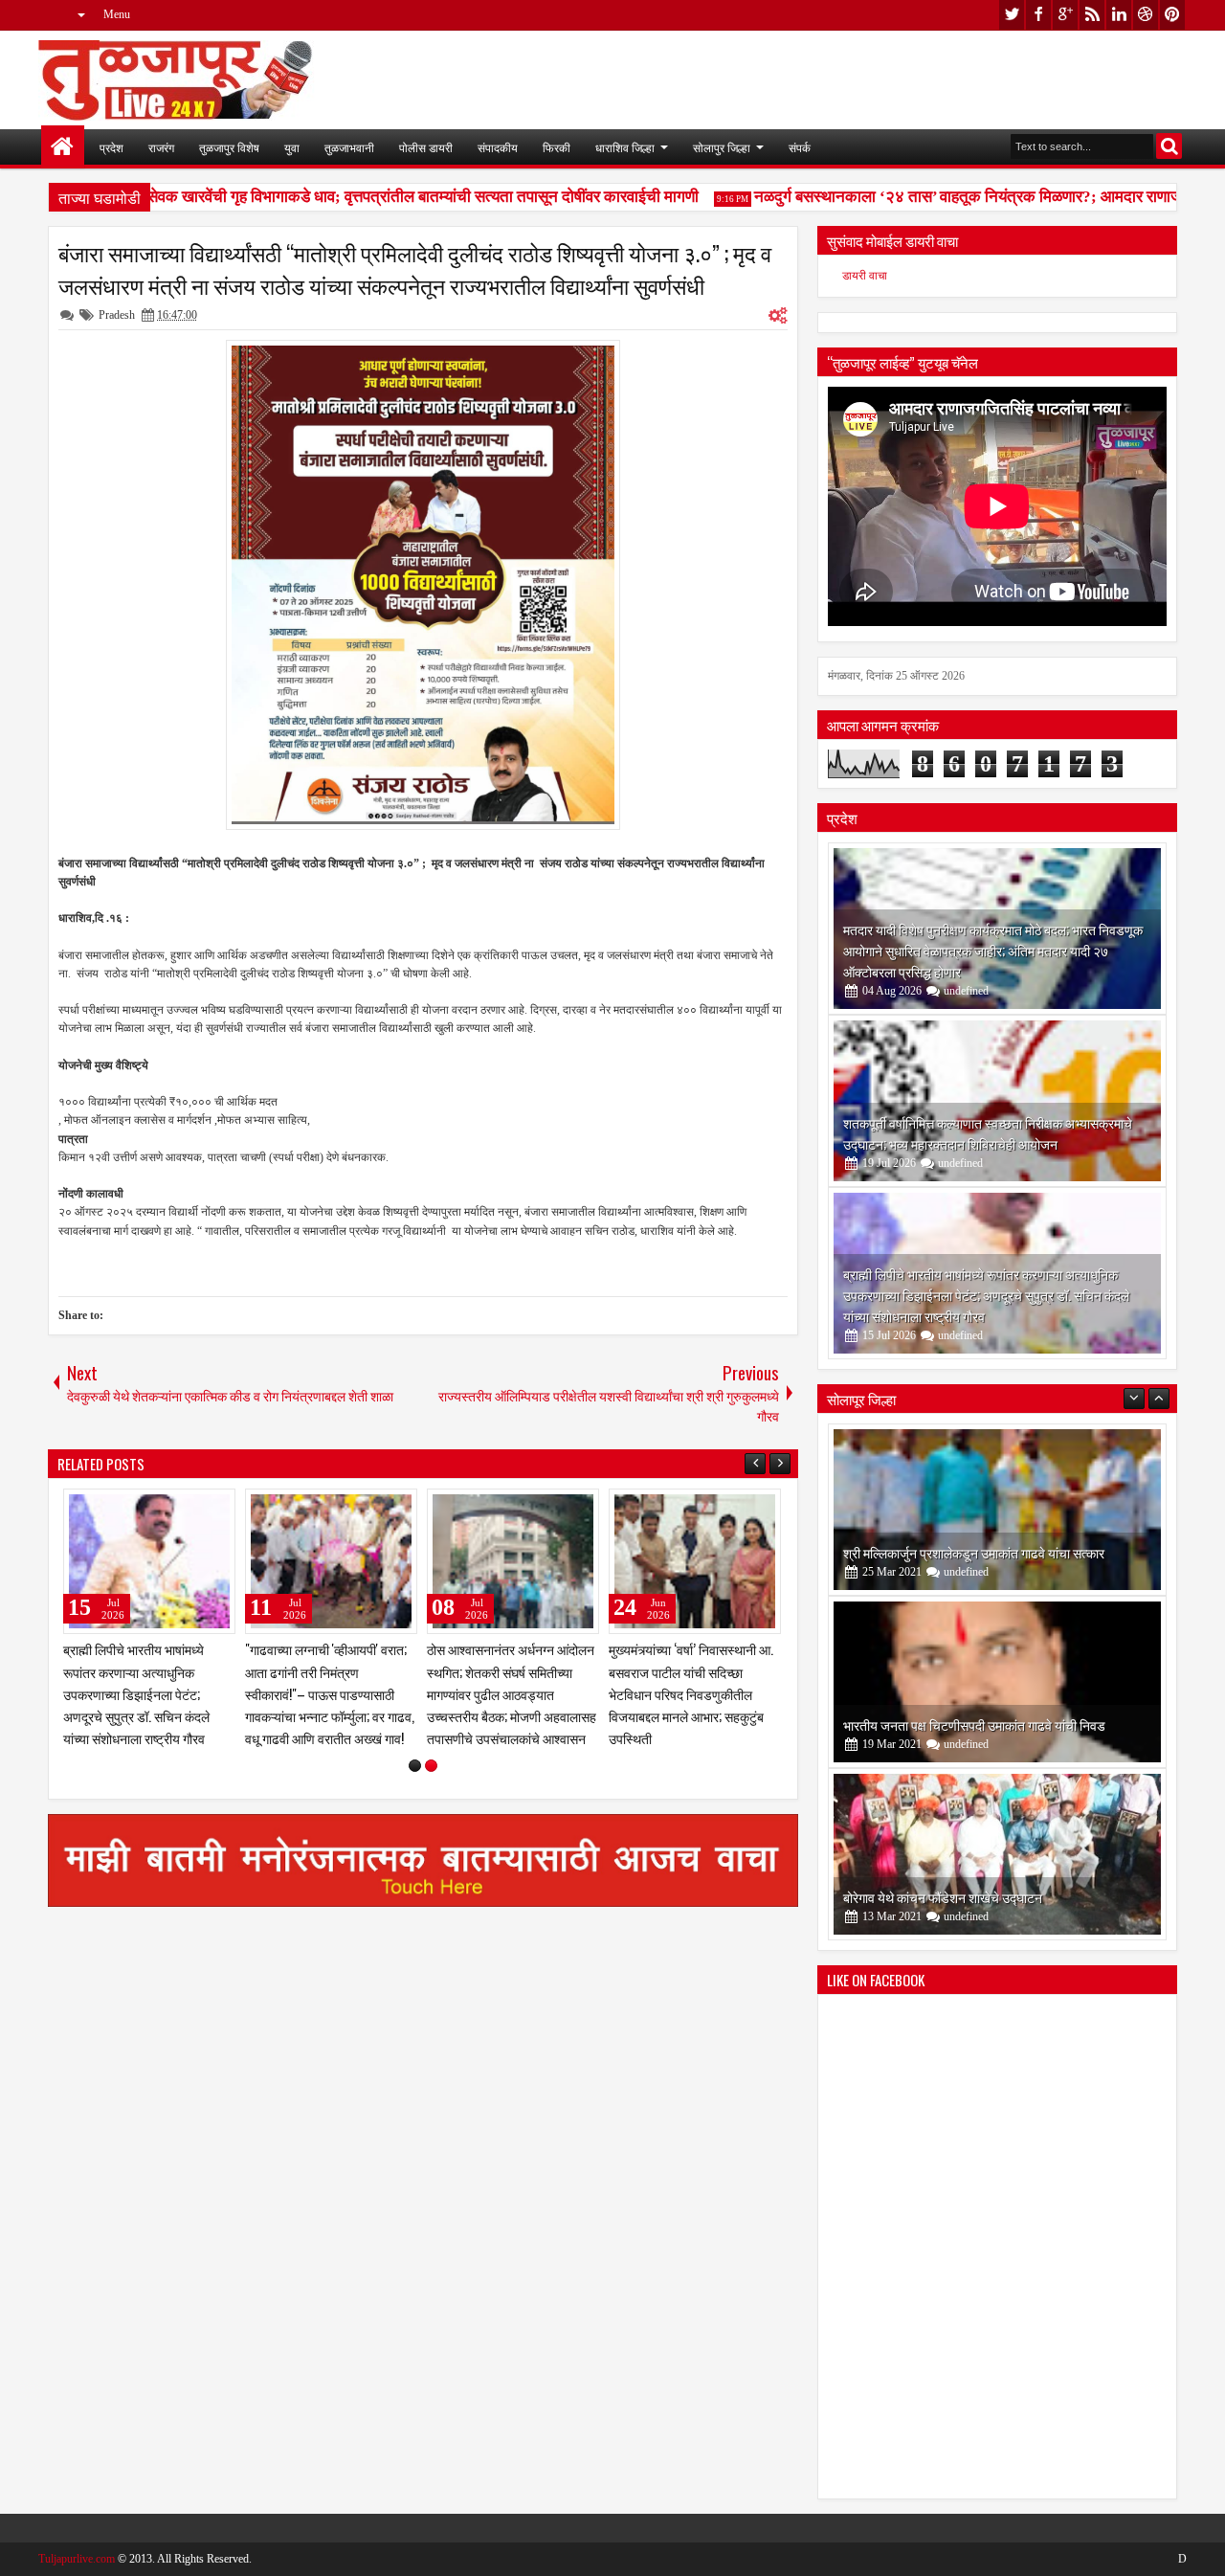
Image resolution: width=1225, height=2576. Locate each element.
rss (1092, 15)
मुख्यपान (63, 147)
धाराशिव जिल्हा (625, 147)
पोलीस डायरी (426, 147)
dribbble (1146, 15)
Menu (117, 14)
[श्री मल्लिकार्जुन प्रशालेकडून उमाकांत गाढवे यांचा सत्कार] (997, 1510)
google (1065, 15)
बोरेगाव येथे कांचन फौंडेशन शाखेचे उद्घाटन (943, 1897)
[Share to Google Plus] (214, 1508)
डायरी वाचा (865, 276)
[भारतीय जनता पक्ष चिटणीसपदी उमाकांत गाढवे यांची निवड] (997, 1682)
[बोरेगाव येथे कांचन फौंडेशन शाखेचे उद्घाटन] (997, 1854)
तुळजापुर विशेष (229, 147)
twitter (1012, 15)
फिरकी (557, 147)
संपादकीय (498, 147)
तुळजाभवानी (349, 147)
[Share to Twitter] (193, 1508)
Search (1169, 146)
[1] (415, 1766)
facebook (1038, 15)
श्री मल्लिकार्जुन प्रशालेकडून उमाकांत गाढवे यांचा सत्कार (974, 1552)
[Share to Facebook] (172, 1508)
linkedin (1119, 15)
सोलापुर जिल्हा (722, 147)
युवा (292, 147)
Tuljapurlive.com (77, 2559)
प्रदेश (111, 147)
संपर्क (800, 147)
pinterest (1172, 15)
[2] (431, 1766)
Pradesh (117, 315)
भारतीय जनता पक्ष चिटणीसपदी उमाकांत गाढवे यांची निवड (974, 1725)
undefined (966, 991)
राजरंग (161, 147)
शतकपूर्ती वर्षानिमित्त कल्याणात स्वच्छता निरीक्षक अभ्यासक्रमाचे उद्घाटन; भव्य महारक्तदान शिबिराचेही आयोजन (988, 1133)
